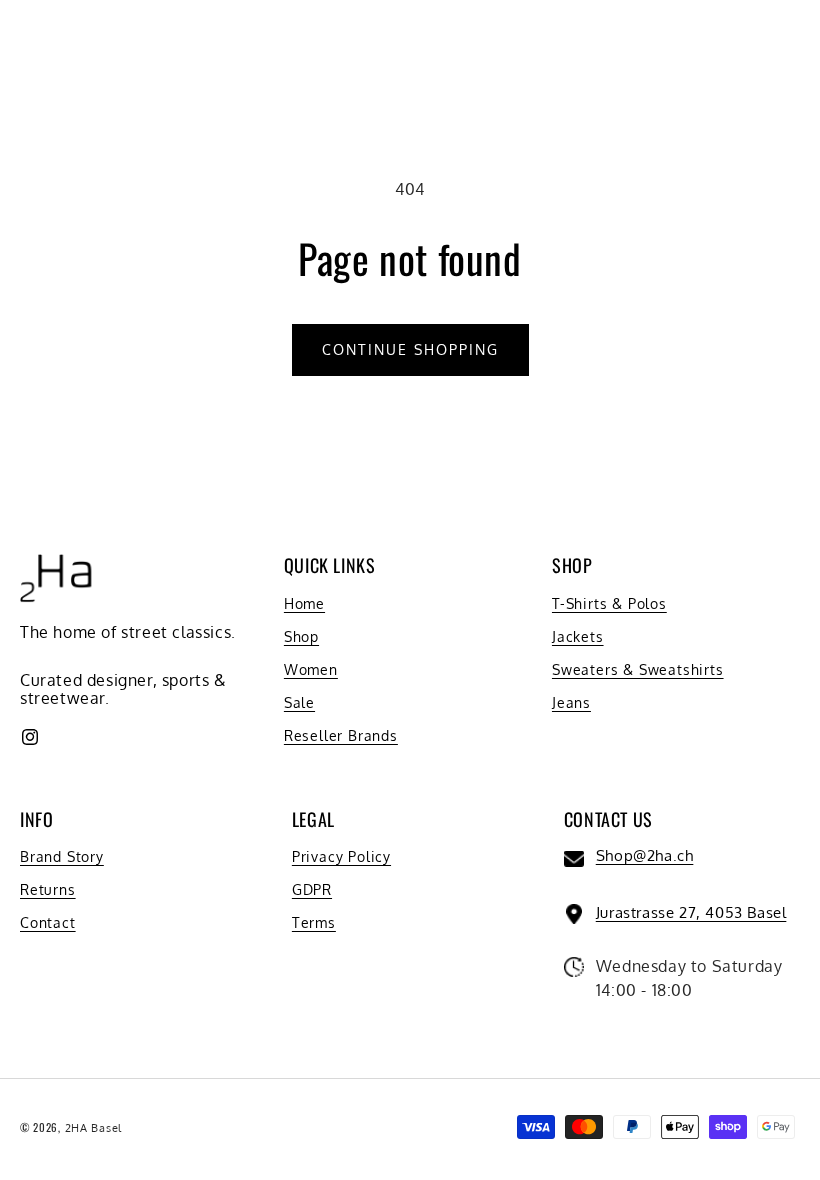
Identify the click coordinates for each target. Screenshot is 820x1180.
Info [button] (36, 819)
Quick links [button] (330, 565)
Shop (301, 636)
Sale (299, 702)
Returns (48, 889)
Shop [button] (572, 565)
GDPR (312, 889)
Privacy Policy (341, 856)
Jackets (578, 636)
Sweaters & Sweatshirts (638, 669)
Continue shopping (410, 349)
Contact (48, 922)
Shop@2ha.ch (645, 855)
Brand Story (62, 856)
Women (311, 669)
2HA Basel (93, 1128)
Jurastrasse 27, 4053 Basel (691, 912)
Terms (314, 922)
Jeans (571, 702)
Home (304, 603)
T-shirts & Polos (609, 603)
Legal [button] (313, 819)
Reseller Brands (341, 735)
